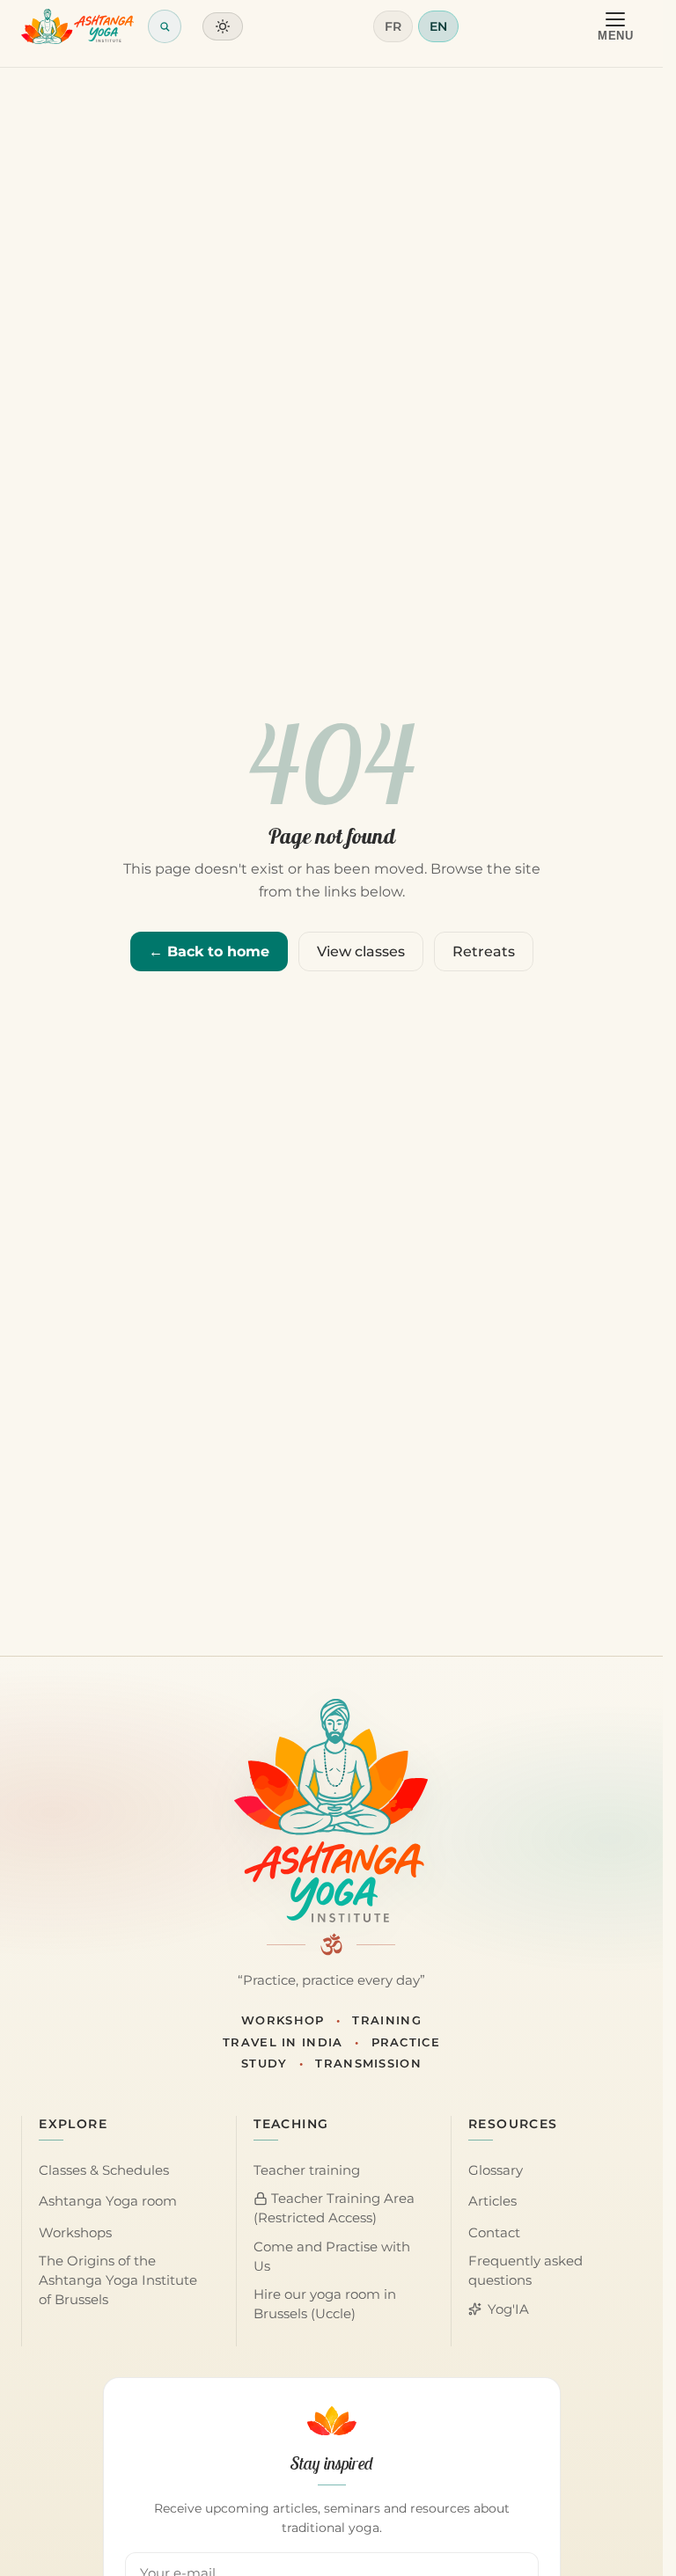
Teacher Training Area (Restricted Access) (334, 2208)
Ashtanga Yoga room (108, 2201)
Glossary (496, 2170)
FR (393, 26)
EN (438, 26)
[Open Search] (165, 26)
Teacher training (307, 2170)
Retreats (484, 951)
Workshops (75, 2233)
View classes (361, 951)
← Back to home (209, 951)
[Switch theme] (223, 26)
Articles (492, 2201)
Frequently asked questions (525, 2271)
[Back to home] (77, 26)
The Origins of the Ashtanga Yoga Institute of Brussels (118, 2280)
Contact (494, 2233)
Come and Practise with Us (332, 2257)
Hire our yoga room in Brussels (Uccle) (325, 2304)
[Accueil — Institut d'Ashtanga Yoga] (331, 1811)
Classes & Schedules (104, 2170)
